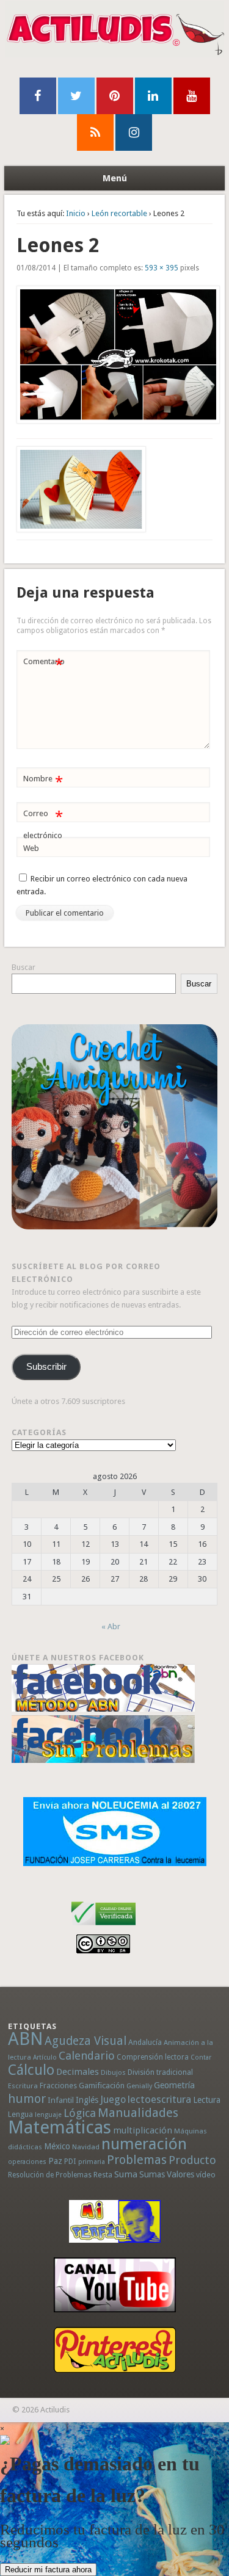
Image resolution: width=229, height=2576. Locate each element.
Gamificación (102, 2086)
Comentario (44, 664)
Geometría (174, 2085)
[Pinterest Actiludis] (114, 2350)
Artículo (45, 2057)
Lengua (20, 2114)
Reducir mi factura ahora (48, 2570)
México (57, 2146)
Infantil (61, 2100)
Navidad (86, 2147)
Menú (115, 178)
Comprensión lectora (153, 2057)
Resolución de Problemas (50, 2175)
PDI (70, 2161)
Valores (180, 2174)
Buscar (24, 967)
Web (31, 848)
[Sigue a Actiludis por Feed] (95, 132)
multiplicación (143, 2130)
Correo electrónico (43, 824)
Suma (126, 2174)
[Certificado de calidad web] (104, 1927)
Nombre (43, 782)
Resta (103, 2175)
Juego (113, 2100)
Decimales (78, 2072)
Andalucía (145, 2042)
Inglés (87, 2100)
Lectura (207, 2100)
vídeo (206, 2175)
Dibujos (113, 2072)
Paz (55, 2161)
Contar (201, 2057)
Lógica (80, 2113)
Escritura (23, 2086)
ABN (25, 2039)
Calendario (87, 2056)
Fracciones (58, 2086)
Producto (192, 2160)
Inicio (76, 213)
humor (27, 2099)
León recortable (119, 213)
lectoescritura (159, 2099)
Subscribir (46, 1367)
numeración (144, 2144)
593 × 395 (162, 268)
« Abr (111, 1626)
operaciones (27, 2162)
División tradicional (160, 2072)
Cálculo (31, 2070)
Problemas (137, 2160)
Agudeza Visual (85, 2041)
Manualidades (138, 2113)
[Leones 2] (115, 355)
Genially (139, 2086)
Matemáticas (60, 2127)
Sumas (152, 2174)
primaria (92, 2162)
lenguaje (48, 2115)
